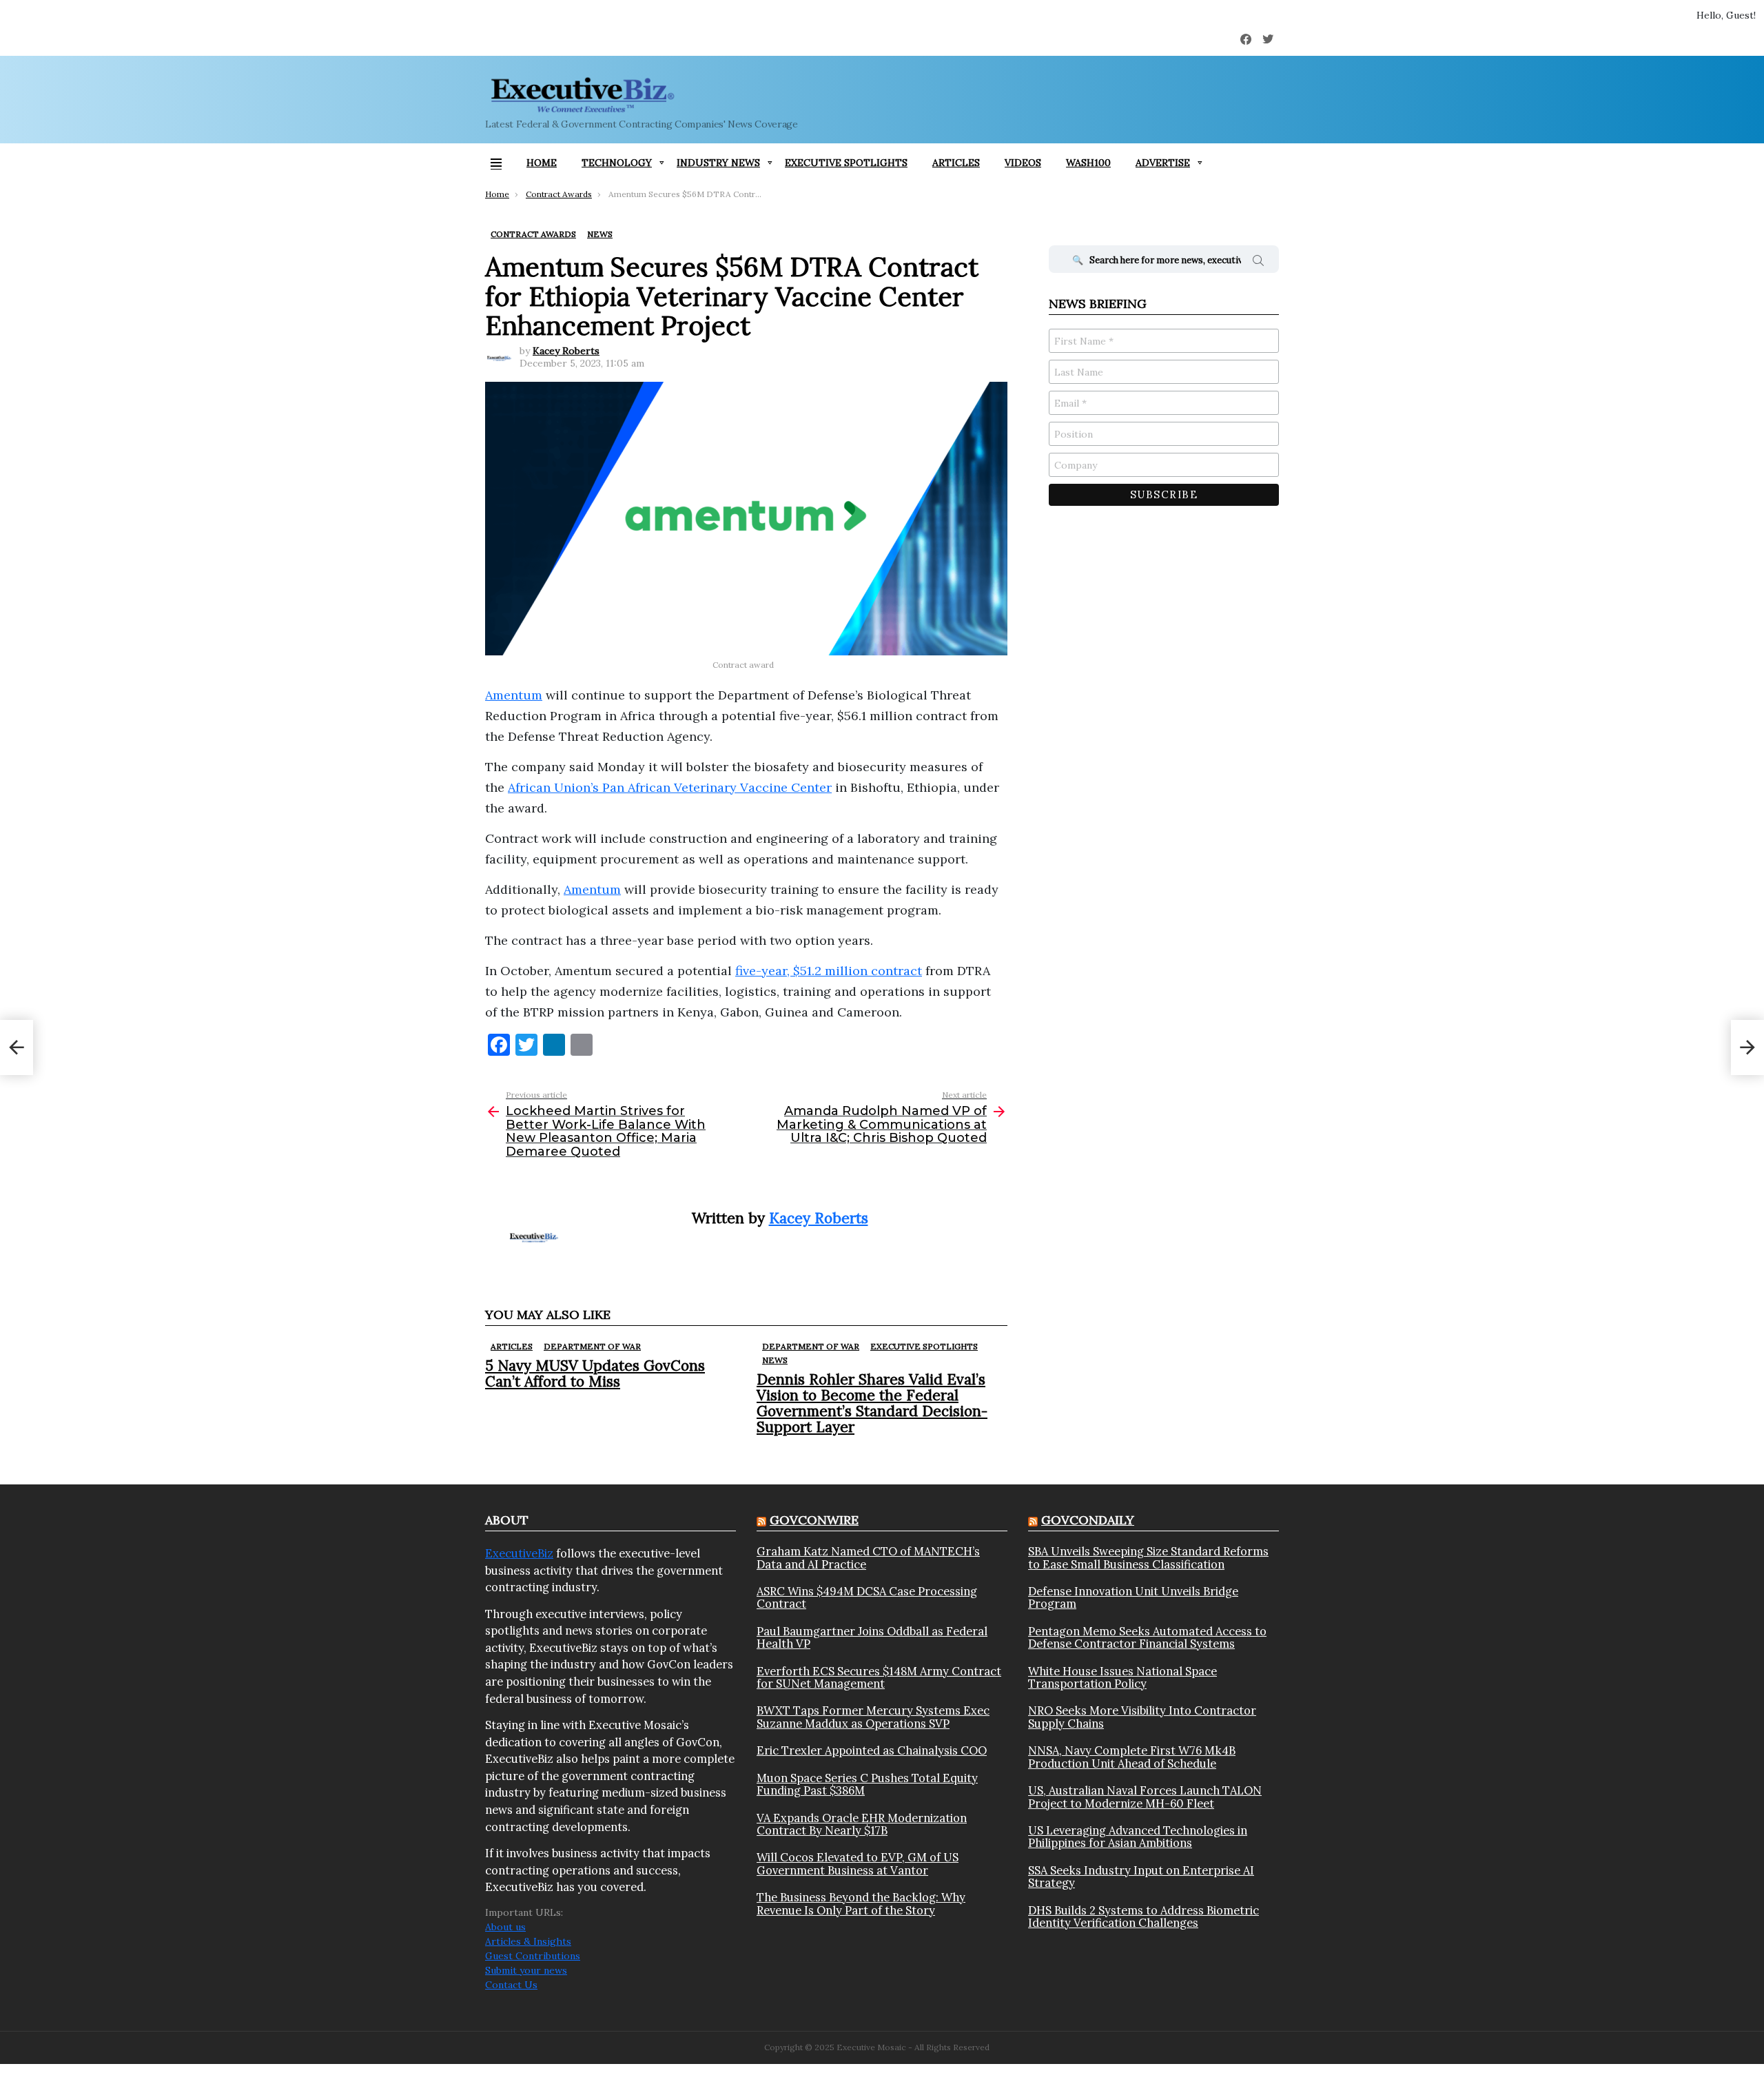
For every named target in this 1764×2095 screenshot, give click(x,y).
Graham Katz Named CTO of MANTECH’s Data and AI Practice (868, 1558)
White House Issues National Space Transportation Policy (1122, 1678)
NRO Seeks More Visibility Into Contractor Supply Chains (1142, 1717)
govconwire (814, 1520)
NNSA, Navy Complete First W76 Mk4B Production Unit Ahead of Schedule (1132, 1757)
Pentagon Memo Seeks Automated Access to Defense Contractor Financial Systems (1147, 1638)
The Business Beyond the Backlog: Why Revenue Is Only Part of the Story (861, 1904)
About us (505, 1927)
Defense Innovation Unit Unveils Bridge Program (1133, 1598)
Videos (1023, 163)
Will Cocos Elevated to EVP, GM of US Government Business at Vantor (858, 1864)
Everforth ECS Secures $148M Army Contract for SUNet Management (879, 1678)
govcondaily (1088, 1520)
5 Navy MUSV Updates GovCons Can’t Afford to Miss (595, 1373)
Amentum (592, 889)
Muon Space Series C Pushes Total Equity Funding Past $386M (867, 1785)
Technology (617, 163)
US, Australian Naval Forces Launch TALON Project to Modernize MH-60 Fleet (1145, 1797)
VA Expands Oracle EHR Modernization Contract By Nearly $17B (862, 1825)
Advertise (1163, 163)
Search (1258, 263)
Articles (956, 163)
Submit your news (526, 1970)
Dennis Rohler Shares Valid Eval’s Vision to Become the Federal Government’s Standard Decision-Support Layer (872, 1403)
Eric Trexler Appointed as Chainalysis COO (872, 1750)
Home (542, 163)
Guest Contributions (533, 1956)
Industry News (718, 163)
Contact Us (511, 1985)
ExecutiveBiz (519, 1553)
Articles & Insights (528, 1941)
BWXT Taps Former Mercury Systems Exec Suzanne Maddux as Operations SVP (873, 1717)
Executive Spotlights (846, 163)
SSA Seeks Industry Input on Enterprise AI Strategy (1141, 1877)
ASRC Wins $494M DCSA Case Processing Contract (867, 1598)
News (775, 1360)
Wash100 (1088, 163)
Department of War (592, 1346)
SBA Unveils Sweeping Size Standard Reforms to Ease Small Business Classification (1148, 1558)
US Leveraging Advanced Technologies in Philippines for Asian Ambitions (1138, 1837)
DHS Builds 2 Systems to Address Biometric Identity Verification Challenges (1143, 1917)
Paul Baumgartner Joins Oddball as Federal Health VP (872, 1638)
